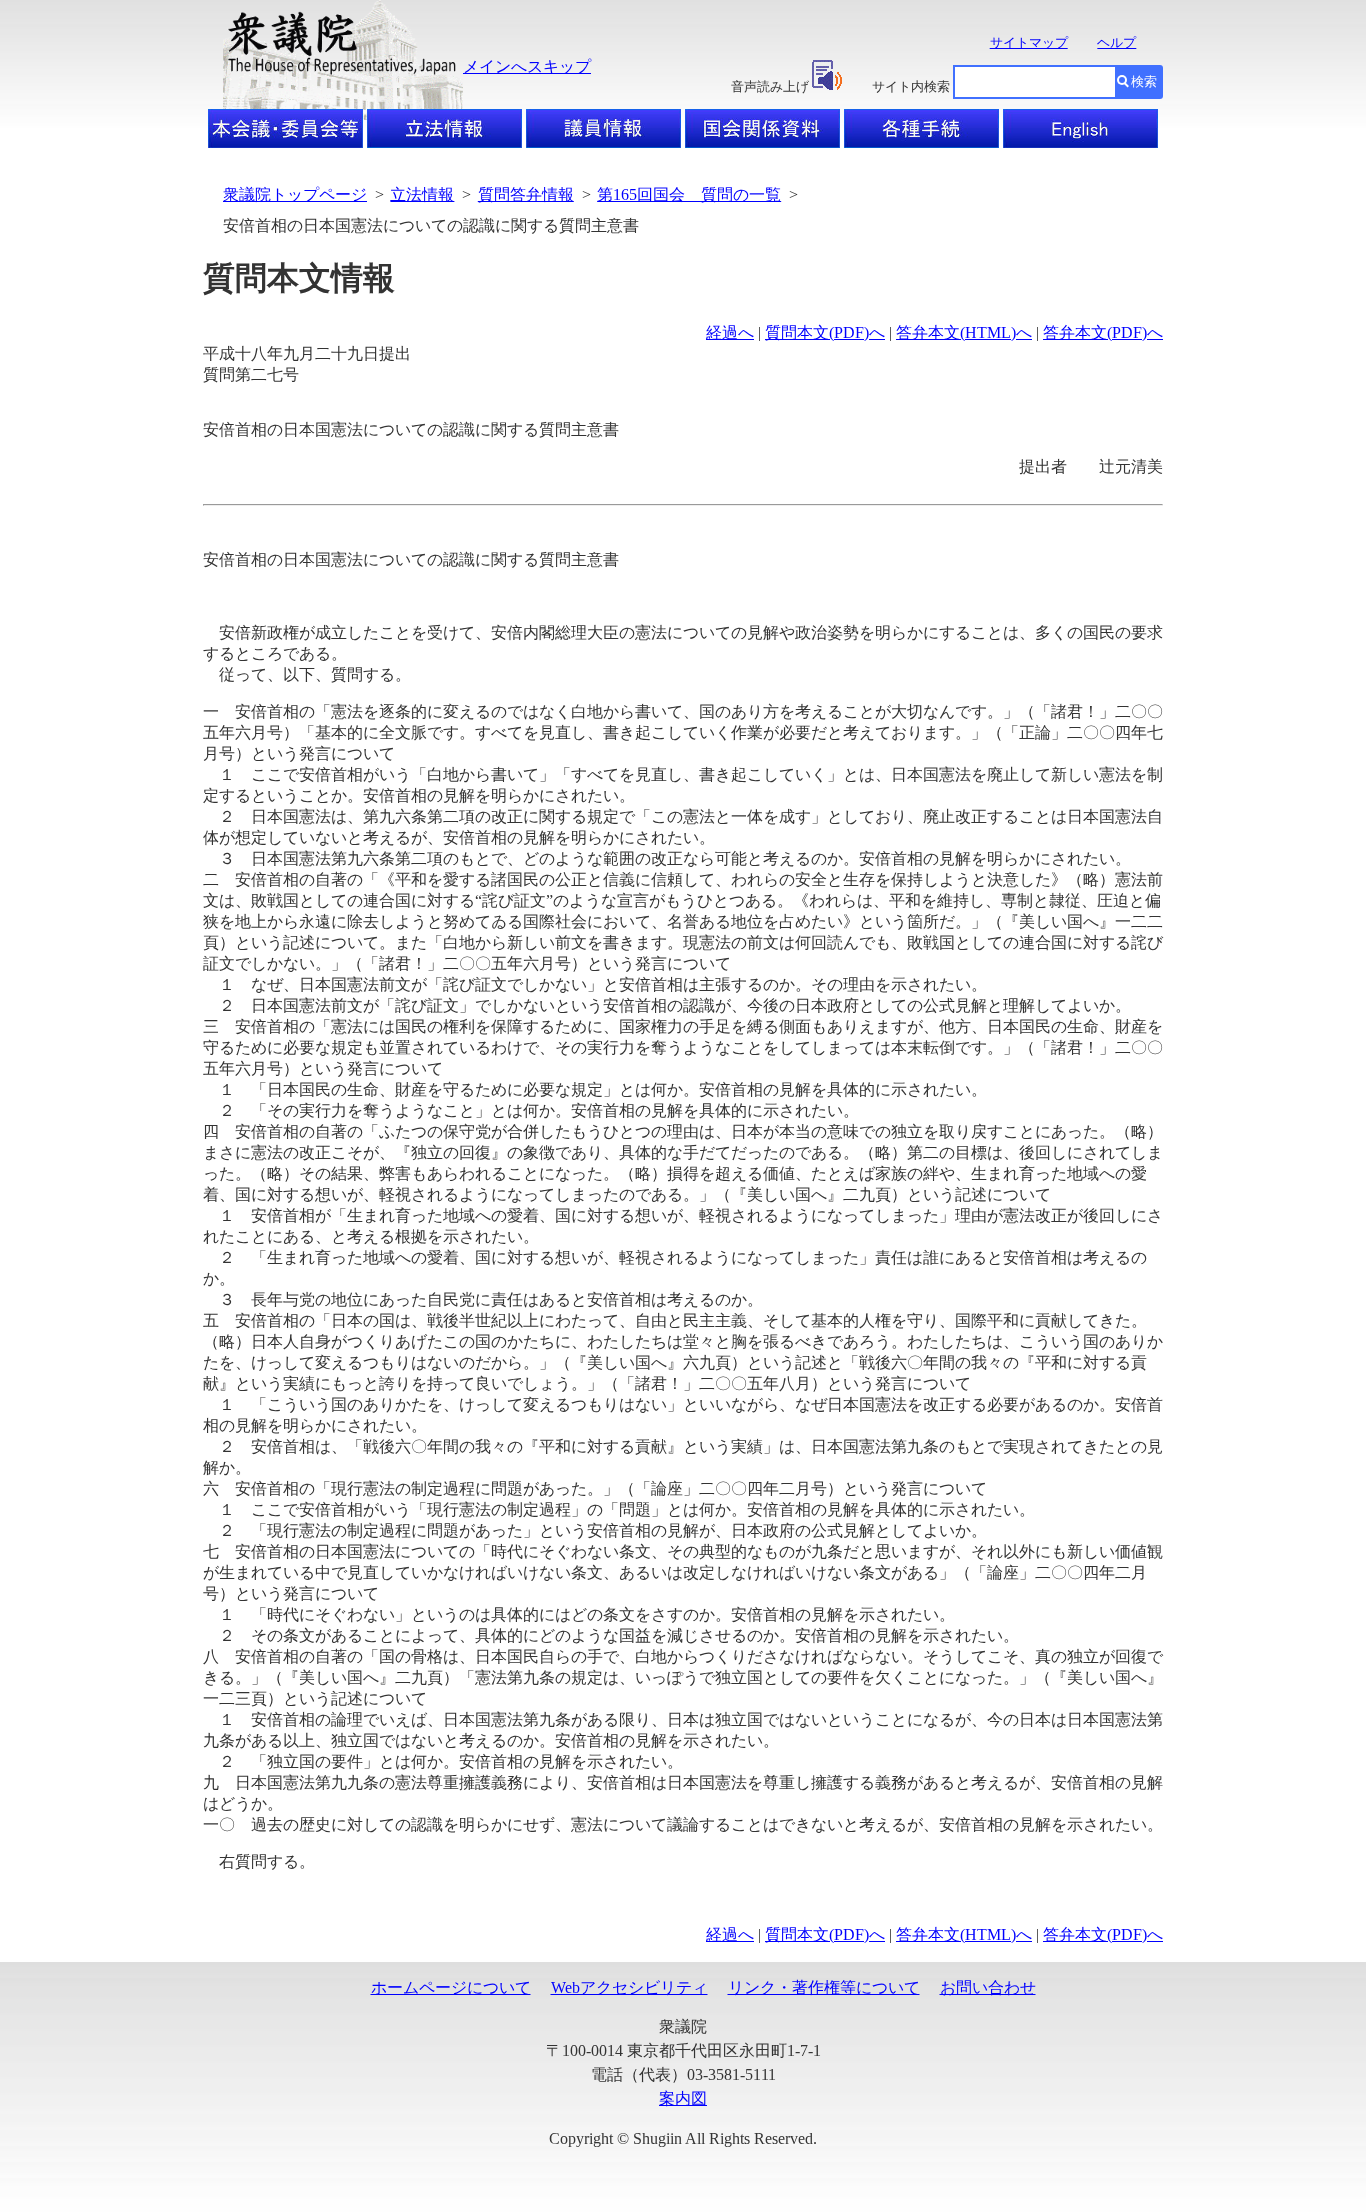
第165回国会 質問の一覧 (689, 194)
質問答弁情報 (526, 194)
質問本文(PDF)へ (825, 332)
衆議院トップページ (295, 194)
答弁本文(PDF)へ (1103, 332)
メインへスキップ (527, 66)
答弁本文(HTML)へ (964, 332)
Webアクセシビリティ (629, 1987)
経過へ (730, 332)
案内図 (683, 2098)
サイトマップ (1029, 42)
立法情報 (422, 194)
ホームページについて (451, 1987)
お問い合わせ (988, 1987)
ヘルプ (1116, 42)
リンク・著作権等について (824, 1987)
